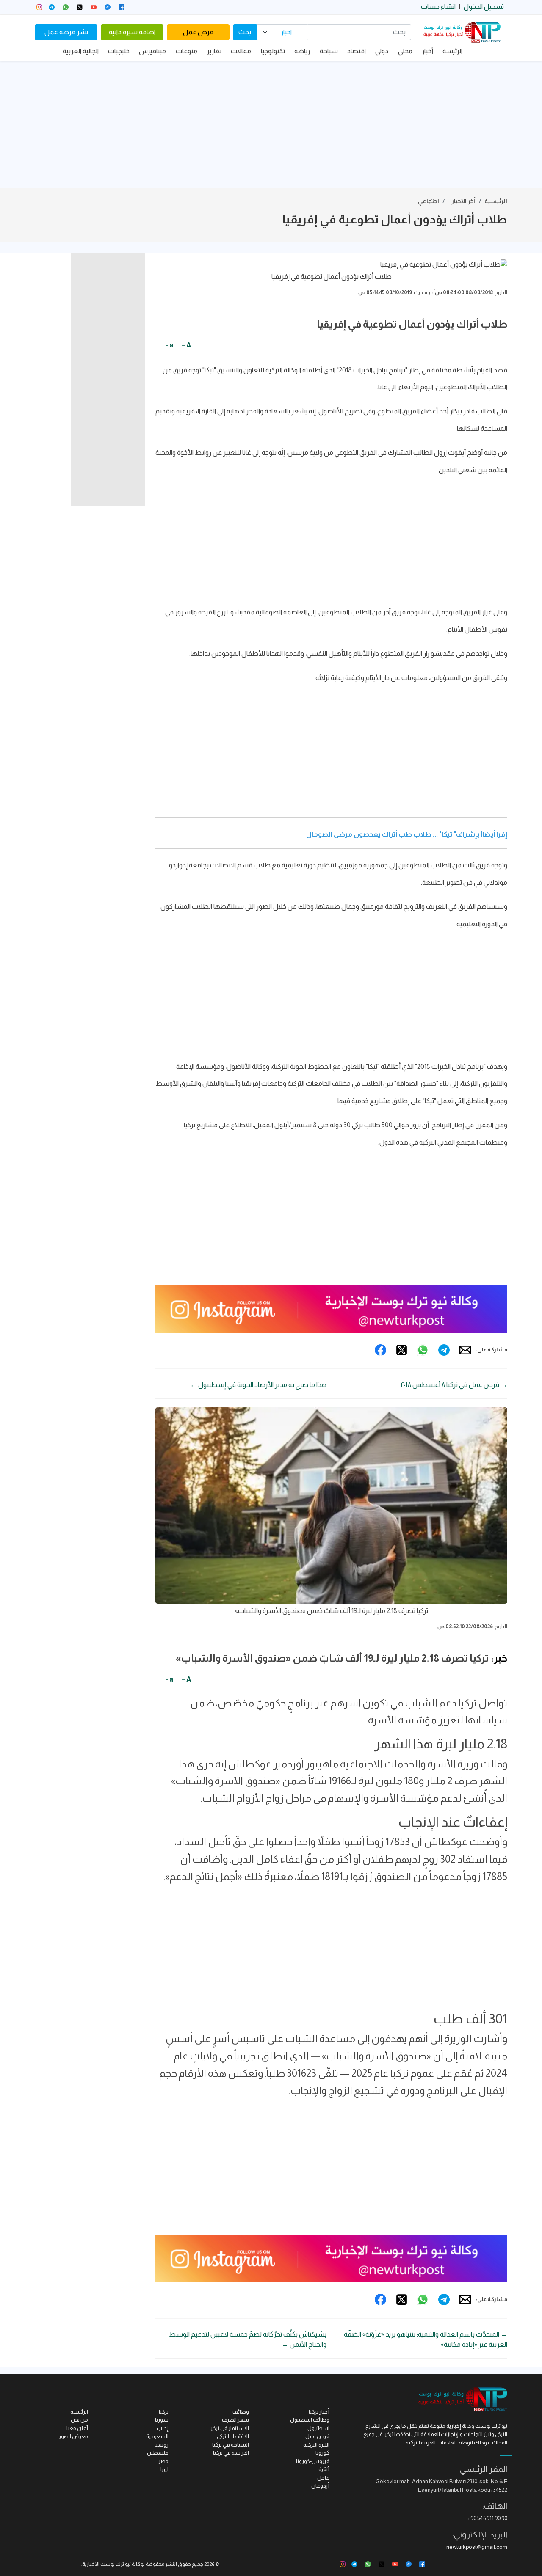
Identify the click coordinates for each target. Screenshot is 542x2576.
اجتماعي (429, 201)
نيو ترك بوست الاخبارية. (106, 2564)
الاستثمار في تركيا (229, 2428)
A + (186, 345)
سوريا (162, 2420)
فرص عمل (198, 32)
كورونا (322, 2453)
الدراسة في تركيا (231, 2453)
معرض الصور (73, 2436)
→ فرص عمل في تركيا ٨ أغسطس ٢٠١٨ (454, 1385)
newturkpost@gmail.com (477, 2547)
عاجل (323, 2478)
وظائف (241, 2412)
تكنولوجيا (273, 51)
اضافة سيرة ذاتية (132, 32)
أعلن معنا (77, 2428)
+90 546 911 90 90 (487, 2518)
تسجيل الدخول (484, 7)
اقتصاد (357, 51)
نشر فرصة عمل (66, 32)
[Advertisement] (271, 124)
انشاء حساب (438, 7)
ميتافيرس (152, 51)
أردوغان (320, 2486)
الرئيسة (452, 51)
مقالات (241, 51)
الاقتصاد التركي (233, 2436)
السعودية (157, 2436)
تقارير (214, 51)
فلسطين (158, 2453)
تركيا (164, 2412)
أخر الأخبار (463, 201)
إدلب (163, 2428)
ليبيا (165, 2469)
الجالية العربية (81, 51)
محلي (405, 51)
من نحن (79, 2420)
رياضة (302, 51)
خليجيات (119, 51)
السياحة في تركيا (231, 2445)
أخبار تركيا (319, 2412)
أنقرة (324, 2469)
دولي (382, 51)
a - (169, 345)
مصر (163, 2461)
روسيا (162, 2445)
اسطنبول (318, 2428)
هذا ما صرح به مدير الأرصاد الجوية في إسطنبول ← (258, 1385)
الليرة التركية (316, 2445)
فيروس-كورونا (313, 2461)
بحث (245, 32)
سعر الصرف (235, 2420)
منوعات (187, 51)
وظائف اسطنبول (310, 2420)
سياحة (329, 51)
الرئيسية (496, 201)
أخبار (427, 51)
